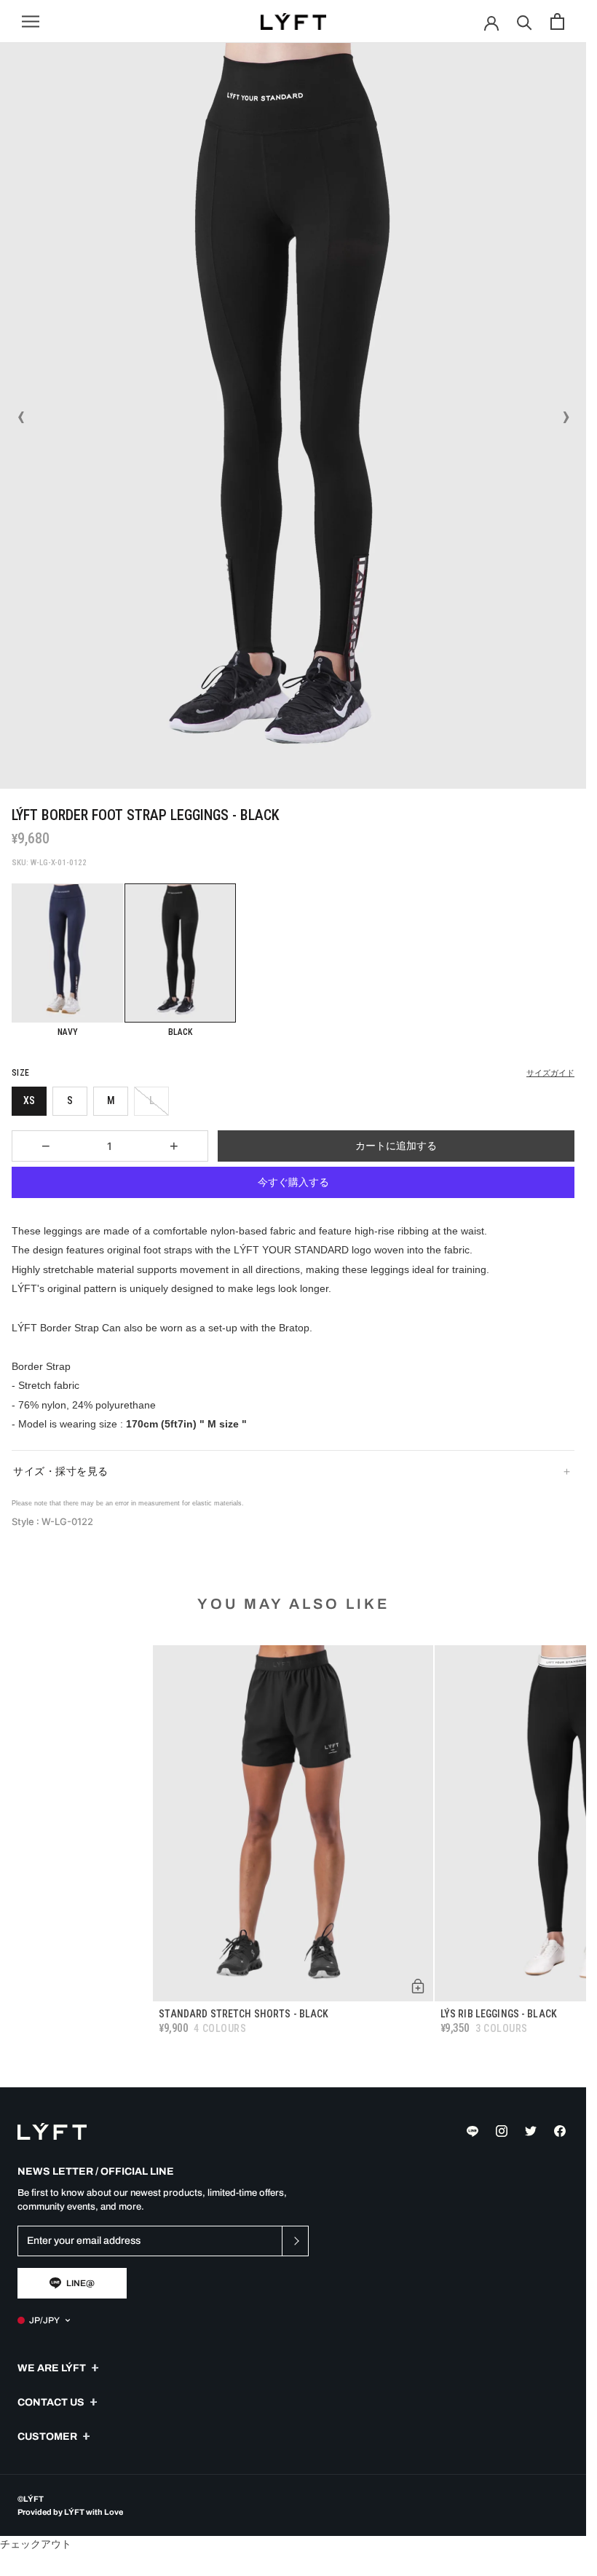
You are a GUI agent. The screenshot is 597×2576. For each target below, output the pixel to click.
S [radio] (70, 1100)
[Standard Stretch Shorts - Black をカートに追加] (418, 1986)
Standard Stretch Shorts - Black (244, 2014)
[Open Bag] (557, 21)
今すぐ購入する (293, 1182)
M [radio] (111, 1100)
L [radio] (152, 1100)
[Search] (525, 21)
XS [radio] (29, 1100)
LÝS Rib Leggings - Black (499, 2014)
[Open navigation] (31, 21)
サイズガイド (550, 1073)
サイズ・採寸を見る (61, 1471)
